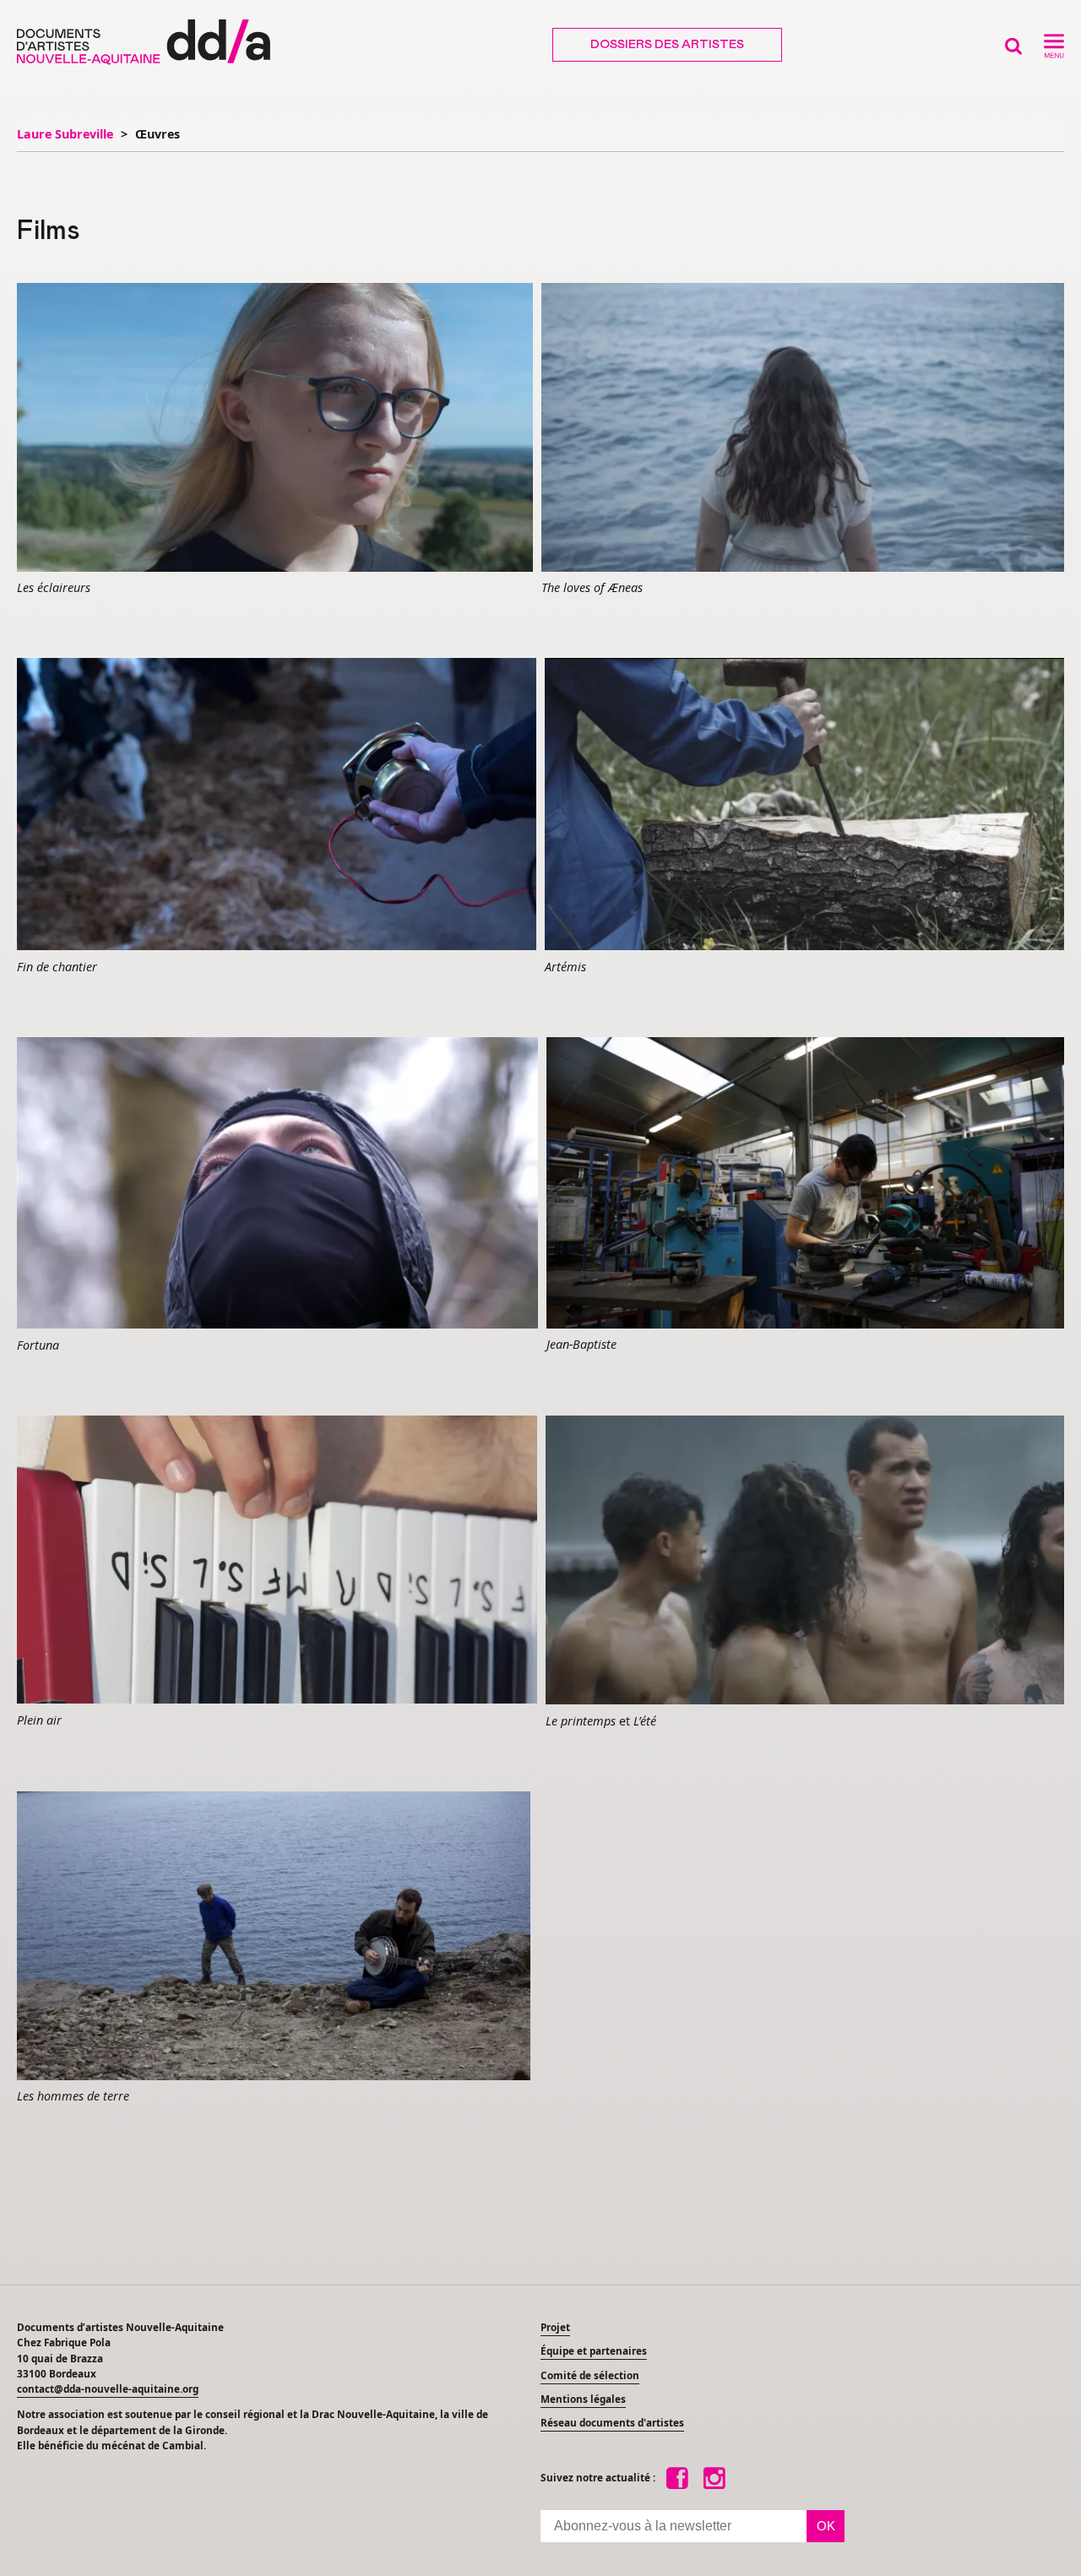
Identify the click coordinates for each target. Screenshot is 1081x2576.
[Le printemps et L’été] (805, 1561)
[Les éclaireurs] (275, 428)
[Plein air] (277, 1561)
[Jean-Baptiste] (805, 1184)
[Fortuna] (277, 1184)
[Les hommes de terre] (274, 1937)
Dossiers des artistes (667, 45)
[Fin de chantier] (277, 805)
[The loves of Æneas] (803, 428)
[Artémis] (804, 805)
